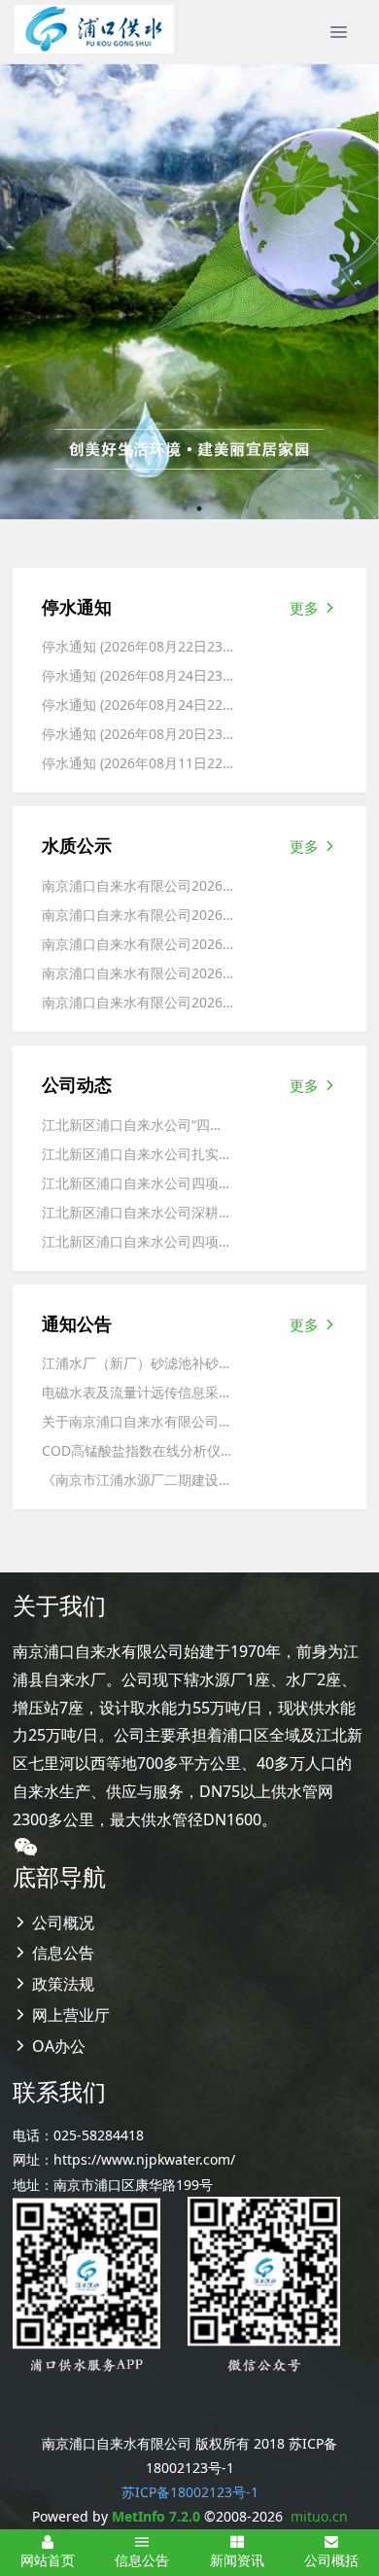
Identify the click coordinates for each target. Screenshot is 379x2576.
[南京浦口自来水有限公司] (94, 29)
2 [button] (199, 509)
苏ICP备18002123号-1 (190, 2492)
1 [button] (185, 509)
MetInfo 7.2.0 (156, 2516)
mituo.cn (319, 2516)
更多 (306, 608)
